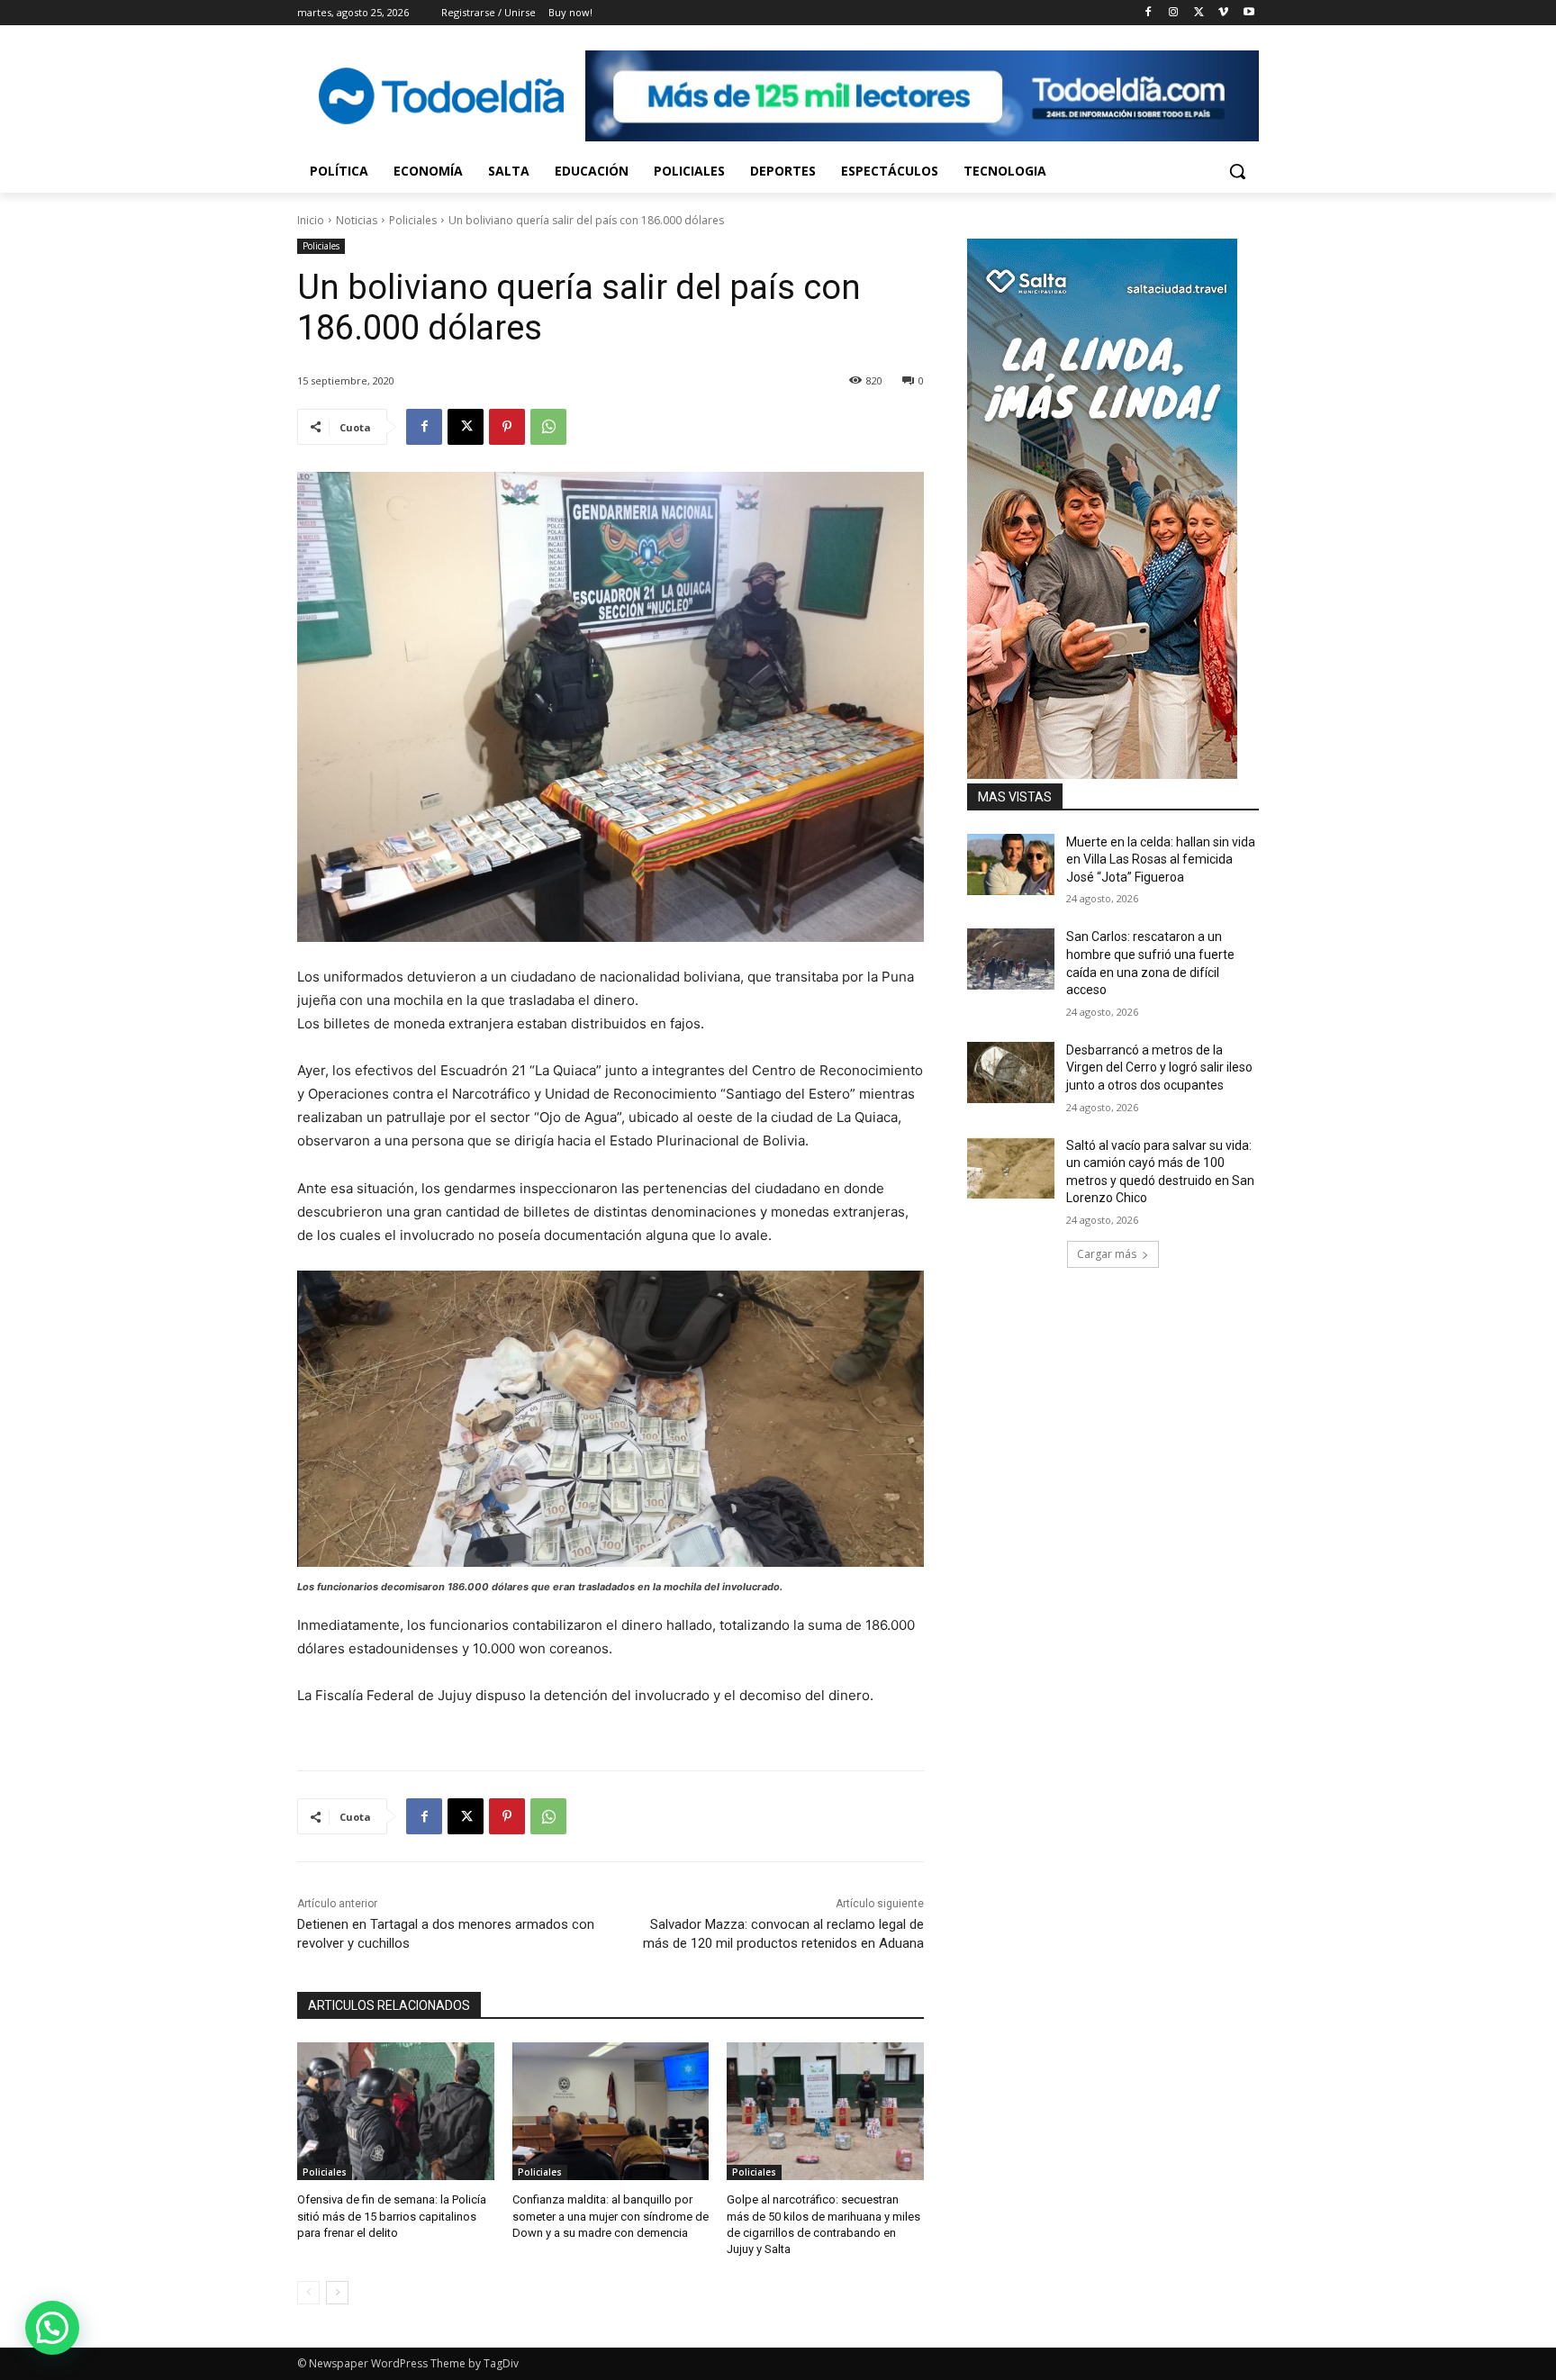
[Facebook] (1149, 13)
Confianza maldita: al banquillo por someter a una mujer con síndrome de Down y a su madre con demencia (611, 2216)
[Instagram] (1174, 13)
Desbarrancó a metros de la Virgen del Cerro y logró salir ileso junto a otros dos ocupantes (1159, 1068)
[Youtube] (1248, 13)
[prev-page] (308, 2293)
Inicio (311, 220)
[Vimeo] (1223, 13)
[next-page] (337, 2293)
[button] (1237, 171)
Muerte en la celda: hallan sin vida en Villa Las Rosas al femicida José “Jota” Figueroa (1161, 860)
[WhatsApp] (548, 427)
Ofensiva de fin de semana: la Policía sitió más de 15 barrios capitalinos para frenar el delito (392, 2216)
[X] (1199, 13)
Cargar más (1107, 1254)
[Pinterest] (507, 427)
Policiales (413, 220)
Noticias (357, 220)
